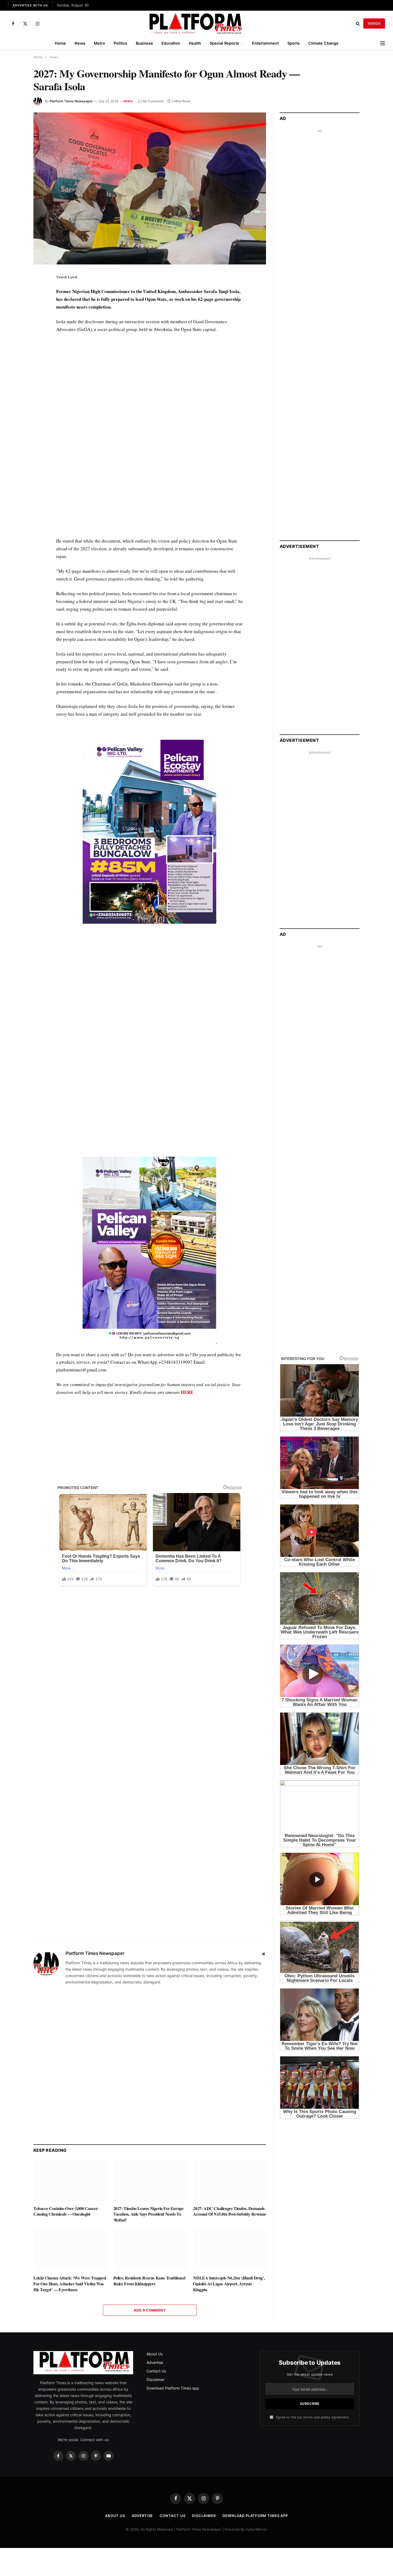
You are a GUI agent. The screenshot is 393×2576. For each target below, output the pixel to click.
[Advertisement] (150, 857)
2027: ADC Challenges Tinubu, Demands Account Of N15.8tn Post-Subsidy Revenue (229, 2084)
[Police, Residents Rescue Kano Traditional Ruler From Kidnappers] (150, 2123)
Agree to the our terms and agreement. (312, 2290)
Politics (120, 43)
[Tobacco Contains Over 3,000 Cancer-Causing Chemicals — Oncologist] (70, 2054)
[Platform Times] (196, 24)
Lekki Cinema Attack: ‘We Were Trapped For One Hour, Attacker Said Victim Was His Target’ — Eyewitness (70, 2157)
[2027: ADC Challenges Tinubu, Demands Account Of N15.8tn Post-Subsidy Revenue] (230, 2054)
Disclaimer (155, 2253)
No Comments (153, 101)
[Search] (358, 24)
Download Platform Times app (173, 2261)
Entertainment (265, 43)
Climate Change (323, 43)
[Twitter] (14, 302)
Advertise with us (30, 5)
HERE (187, 1265)
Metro (99, 43)
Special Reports (224, 43)
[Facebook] (14, 290)
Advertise (155, 2236)
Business (144, 43)
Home (60, 43)
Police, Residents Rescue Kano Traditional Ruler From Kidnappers (149, 2154)
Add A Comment (150, 2183)
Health (195, 43)
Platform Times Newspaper (71, 101)
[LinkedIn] (14, 315)
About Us (155, 2227)
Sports (294, 43)
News (80, 43)
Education (171, 43)
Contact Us (156, 2244)
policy (326, 2290)
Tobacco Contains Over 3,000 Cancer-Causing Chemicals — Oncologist (66, 2084)
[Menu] (383, 43)
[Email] (14, 339)
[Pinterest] (14, 327)
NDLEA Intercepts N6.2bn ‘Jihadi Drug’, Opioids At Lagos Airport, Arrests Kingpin (229, 2157)
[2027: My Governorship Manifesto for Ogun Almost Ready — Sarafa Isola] (150, 188)
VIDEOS (374, 23)
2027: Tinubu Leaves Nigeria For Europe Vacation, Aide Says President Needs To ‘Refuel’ (149, 2087)
